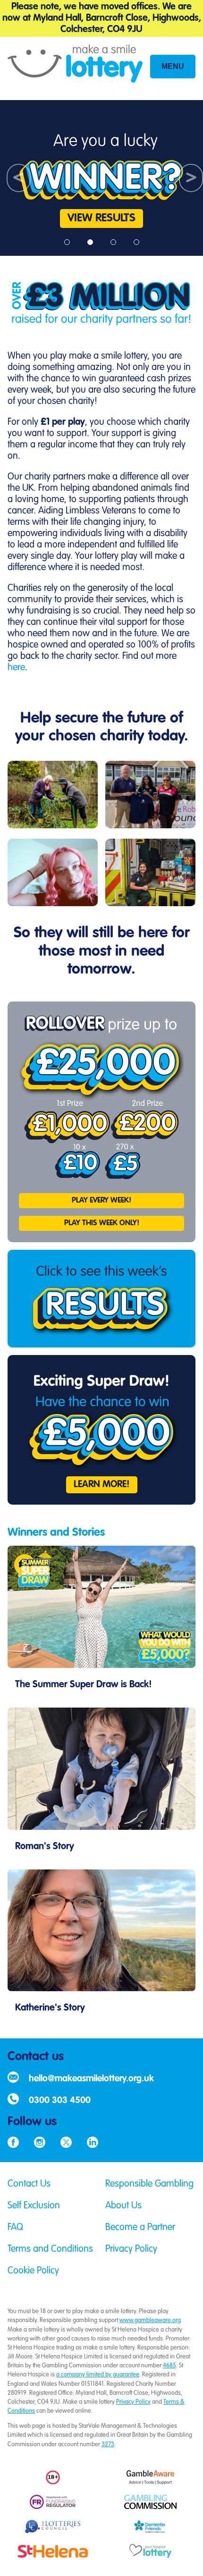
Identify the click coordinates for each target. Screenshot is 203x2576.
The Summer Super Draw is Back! (84, 1685)
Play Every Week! (101, 1201)
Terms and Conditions (50, 2249)
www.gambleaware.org (150, 2320)
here (16, 668)
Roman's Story (45, 1847)
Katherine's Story (50, 2008)
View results (101, 219)
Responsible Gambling (149, 2184)
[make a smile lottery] (75, 68)
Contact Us (29, 2184)
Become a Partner (140, 2228)
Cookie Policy (33, 2271)
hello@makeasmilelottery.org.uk (91, 2079)
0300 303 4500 (60, 2100)
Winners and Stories (56, 1533)
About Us (123, 2206)
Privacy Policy (131, 2249)
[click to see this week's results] (101, 1299)
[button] (15, 178)
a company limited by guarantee (98, 2375)
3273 (108, 2445)
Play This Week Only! (102, 1223)
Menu (173, 66)
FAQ (15, 2228)
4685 (169, 2366)
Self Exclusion (34, 2206)
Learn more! (102, 1485)
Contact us (36, 2057)
